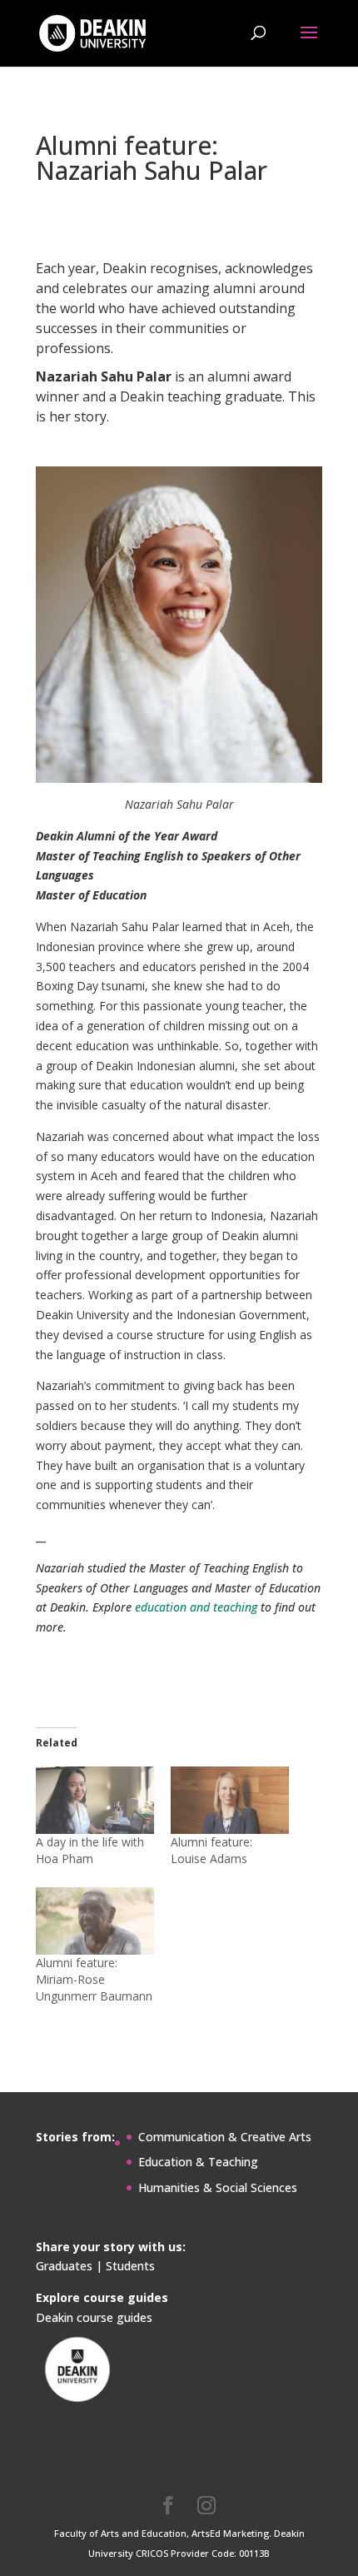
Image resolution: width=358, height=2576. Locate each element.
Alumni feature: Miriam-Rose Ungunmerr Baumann (94, 1979)
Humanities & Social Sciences (218, 2187)
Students (130, 2266)
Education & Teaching (198, 2162)
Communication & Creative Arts (225, 2137)
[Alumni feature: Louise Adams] (230, 1800)
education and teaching (196, 1607)
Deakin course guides (94, 2317)
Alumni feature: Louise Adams (211, 1850)
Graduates (64, 2266)
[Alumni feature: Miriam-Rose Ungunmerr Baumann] (95, 1921)
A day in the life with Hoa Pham (90, 1850)
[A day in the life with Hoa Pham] (95, 1800)
